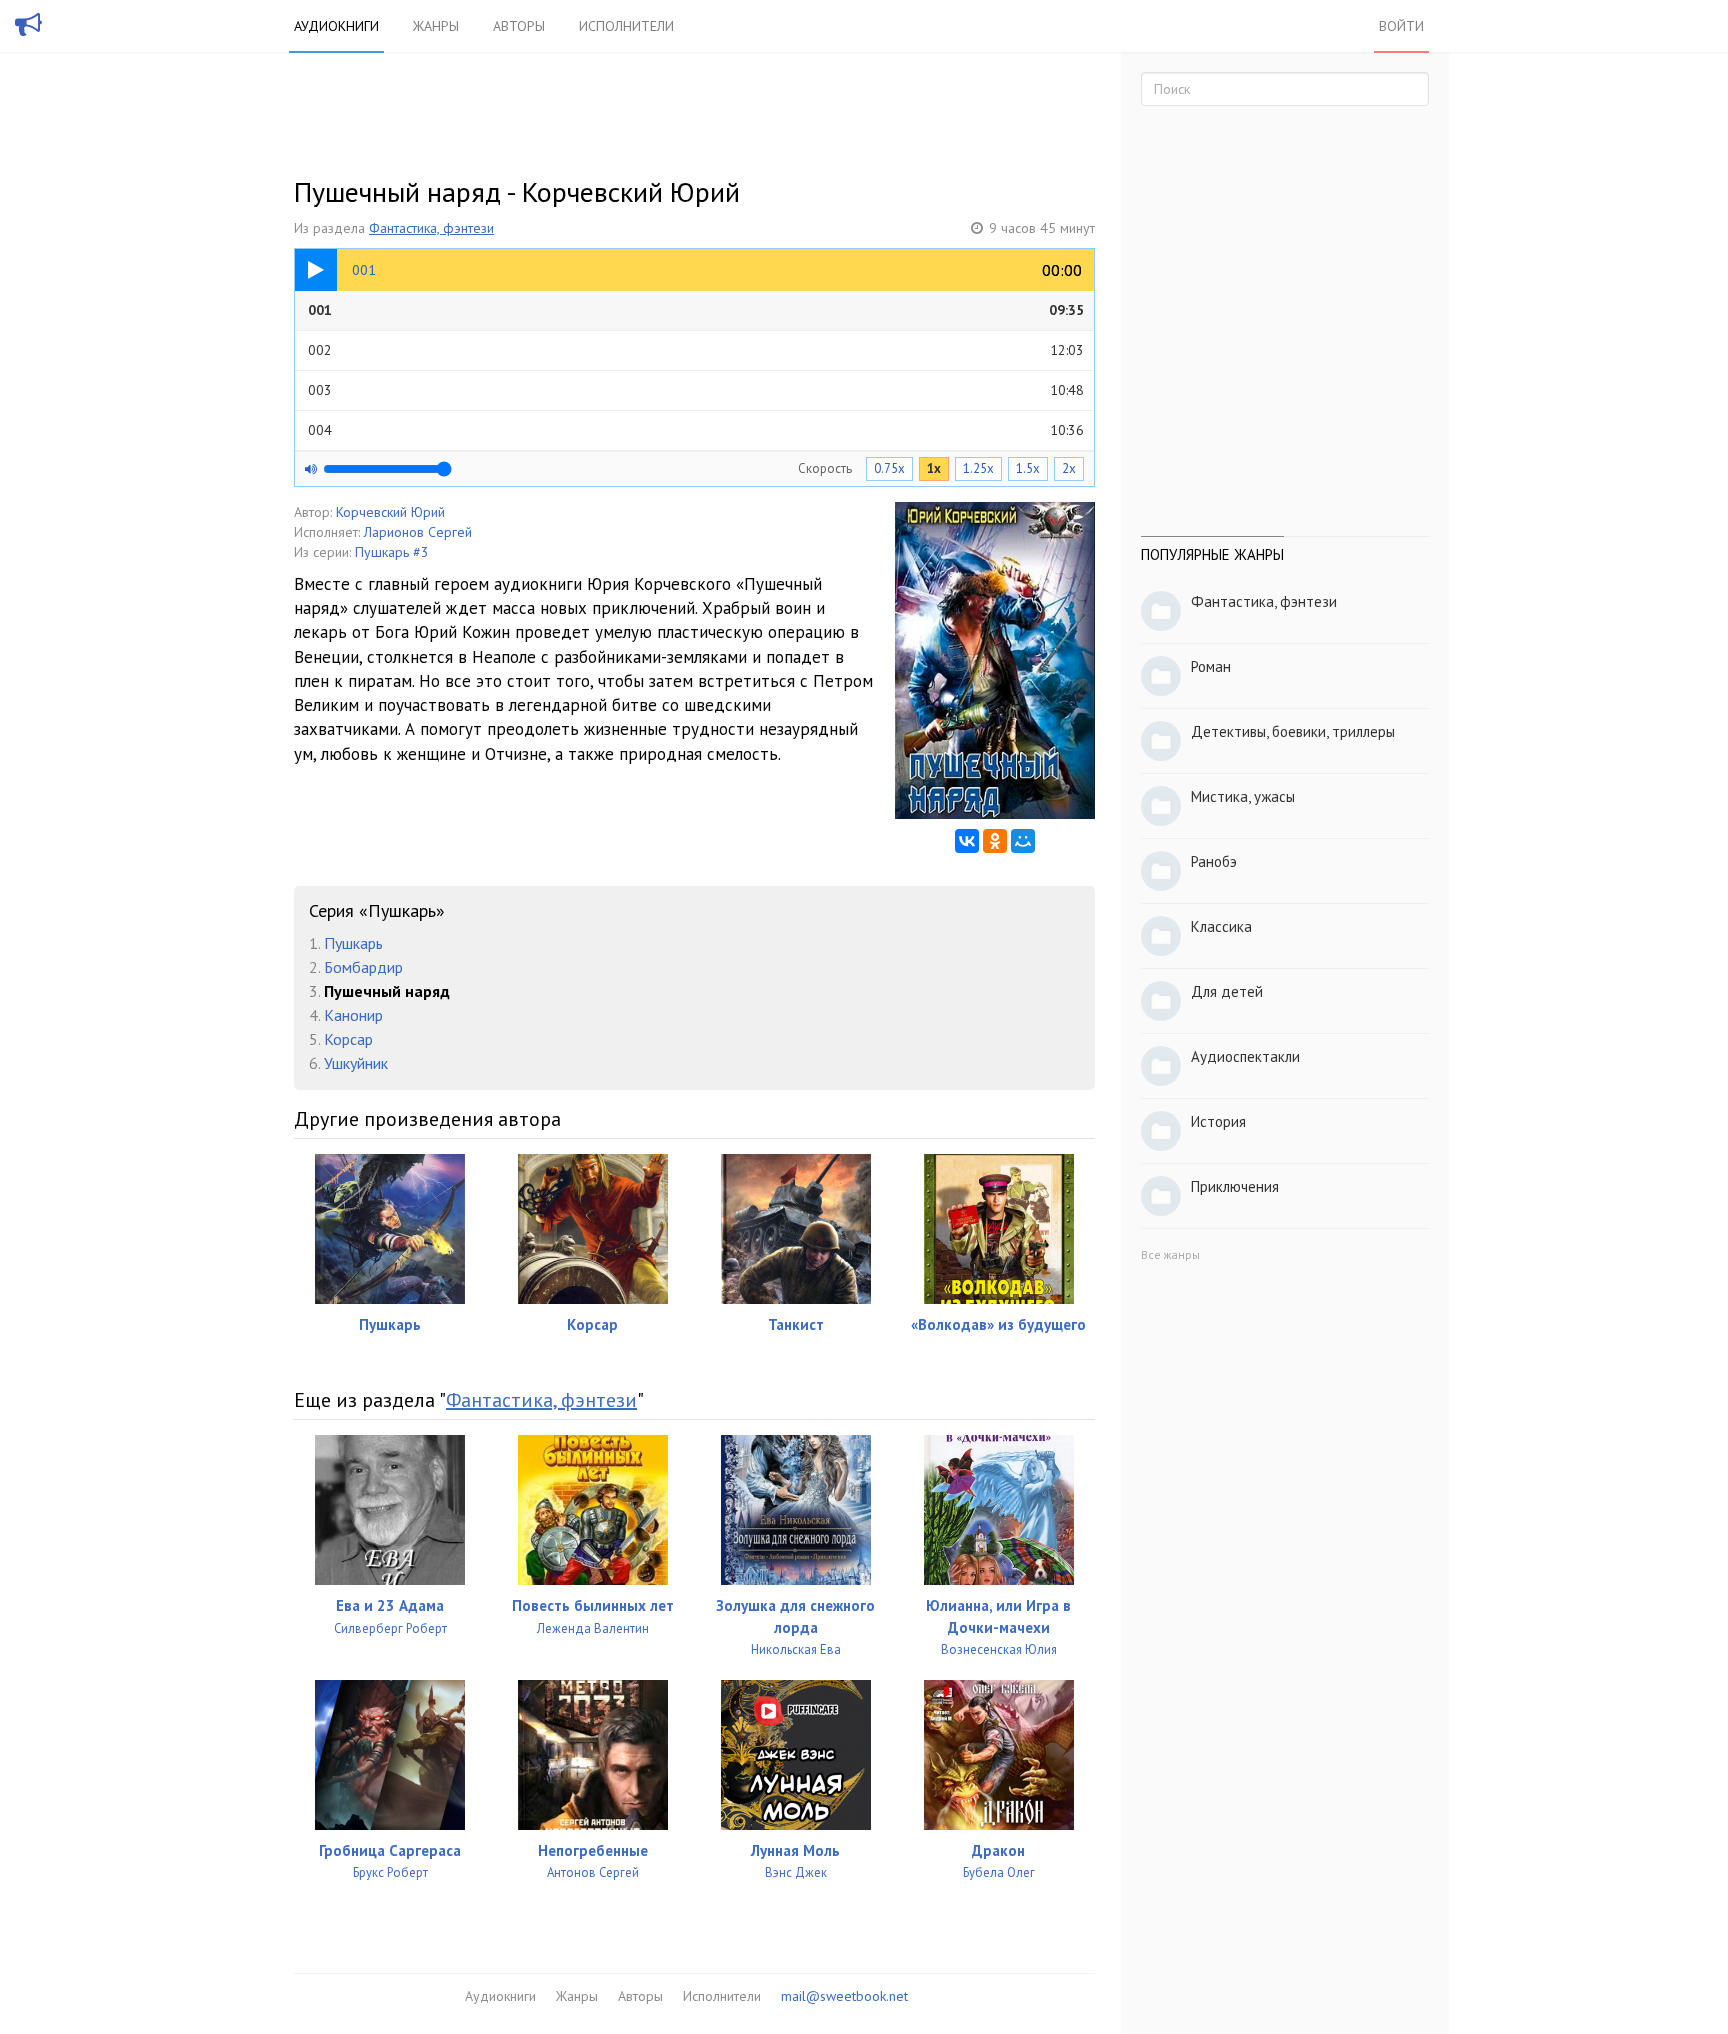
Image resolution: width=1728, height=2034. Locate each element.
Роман (1211, 666)
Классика (1221, 926)
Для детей (1227, 991)
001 (696, 310)
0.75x (889, 468)
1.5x (1028, 468)
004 (696, 430)
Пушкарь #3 (392, 552)
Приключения (1235, 1186)
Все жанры (1170, 1254)
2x (1069, 468)
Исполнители (626, 26)
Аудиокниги (336, 26)
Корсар (348, 1039)
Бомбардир (363, 967)
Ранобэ (1214, 861)
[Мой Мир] (1023, 841)
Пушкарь (353, 943)
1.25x (978, 468)
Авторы (519, 26)
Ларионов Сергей (418, 532)
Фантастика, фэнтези (431, 228)
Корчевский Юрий (390, 512)
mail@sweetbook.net (844, 1996)
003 (696, 390)
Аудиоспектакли (1245, 1056)
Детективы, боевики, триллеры (1293, 731)
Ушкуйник (356, 1063)
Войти (1401, 26)
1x (934, 468)
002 (696, 350)
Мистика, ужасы (1243, 796)
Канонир (353, 1015)
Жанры (436, 26)
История (1218, 1121)
